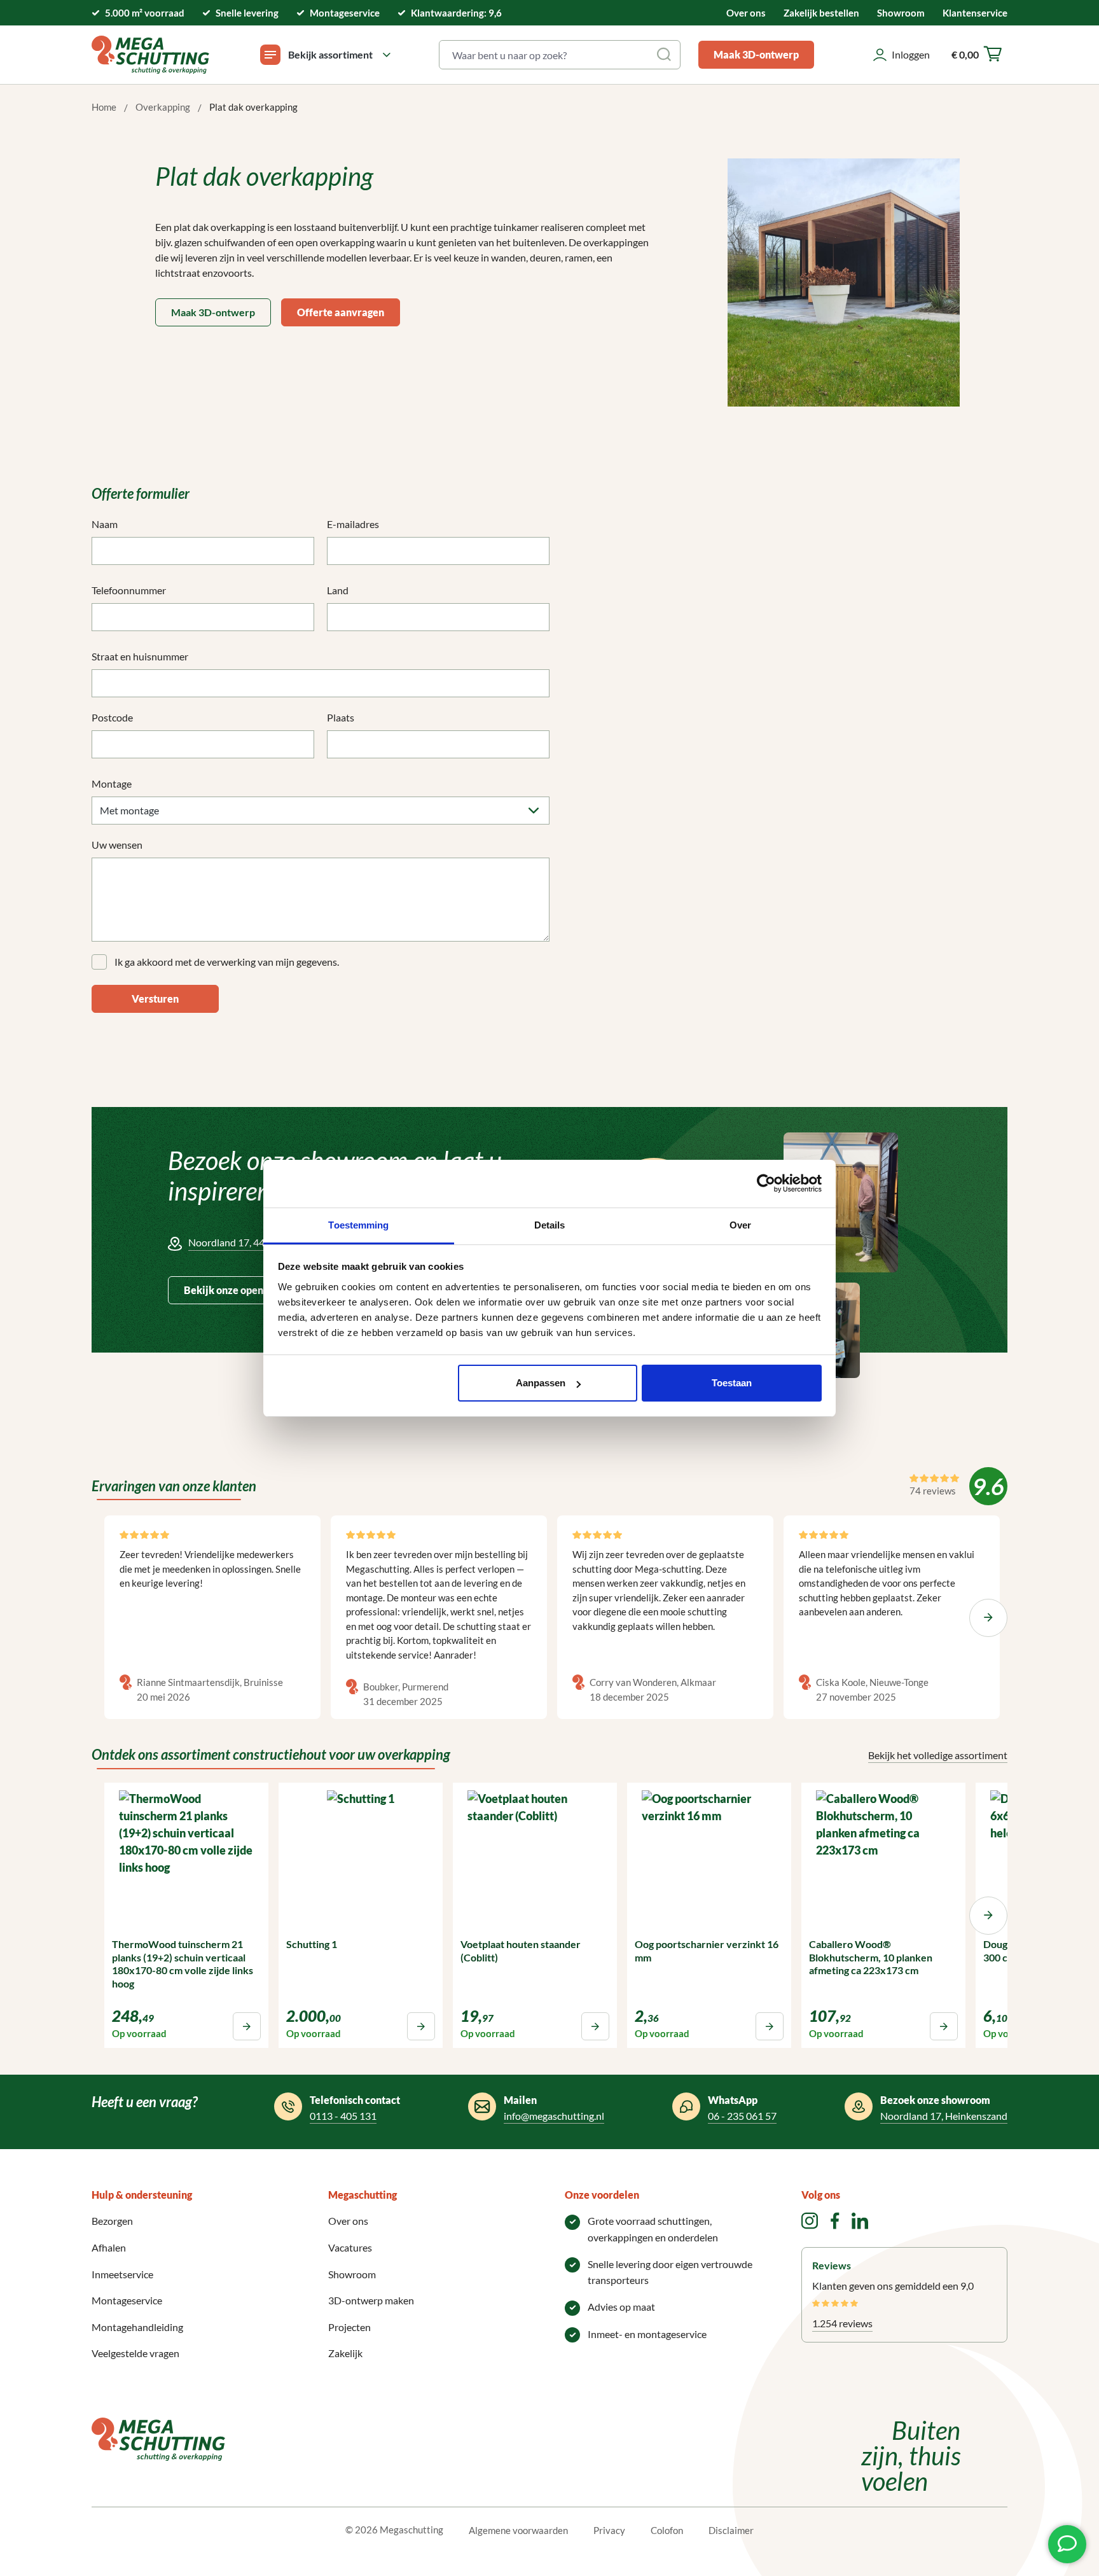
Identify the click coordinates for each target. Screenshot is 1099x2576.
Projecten (349, 2327)
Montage (112, 783)
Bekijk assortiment (330, 54)
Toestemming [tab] (358, 1225)
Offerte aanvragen (341, 312)
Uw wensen (117, 845)
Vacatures (350, 2247)
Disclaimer (731, 2530)
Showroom (901, 13)
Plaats (341, 717)
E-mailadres (353, 524)
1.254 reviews (842, 2323)
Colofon (667, 2530)
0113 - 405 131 (343, 2116)
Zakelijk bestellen (821, 13)
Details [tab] (550, 1225)
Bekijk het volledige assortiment (938, 1755)
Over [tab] (740, 1225)
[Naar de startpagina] (150, 55)
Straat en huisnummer (140, 656)
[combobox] (545, 55)
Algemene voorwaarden (518, 2530)
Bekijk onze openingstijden (246, 1290)
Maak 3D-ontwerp (756, 54)
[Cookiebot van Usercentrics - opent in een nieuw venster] (766, 1183)
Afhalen (109, 2247)
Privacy (609, 2530)
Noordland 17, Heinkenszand (944, 2116)
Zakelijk (345, 2353)
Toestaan (732, 1383)
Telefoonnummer (129, 590)
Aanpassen (541, 1383)
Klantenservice (975, 13)
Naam (105, 524)
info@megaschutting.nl (554, 2116)
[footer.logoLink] (158, 2438)
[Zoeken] (665, 55)
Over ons (746, 13)
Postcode (112, 717)
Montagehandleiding (137, 2327)
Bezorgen (112, 2221)
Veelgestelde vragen (135, 2353)
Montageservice (127, 2300)
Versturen (155, 999)
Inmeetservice (122, 2274)
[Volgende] (988, 1618)
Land (338, 590)
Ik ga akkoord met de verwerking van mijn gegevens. (227, 962)
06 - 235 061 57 (742, 2116)
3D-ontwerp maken (371, 2300)
